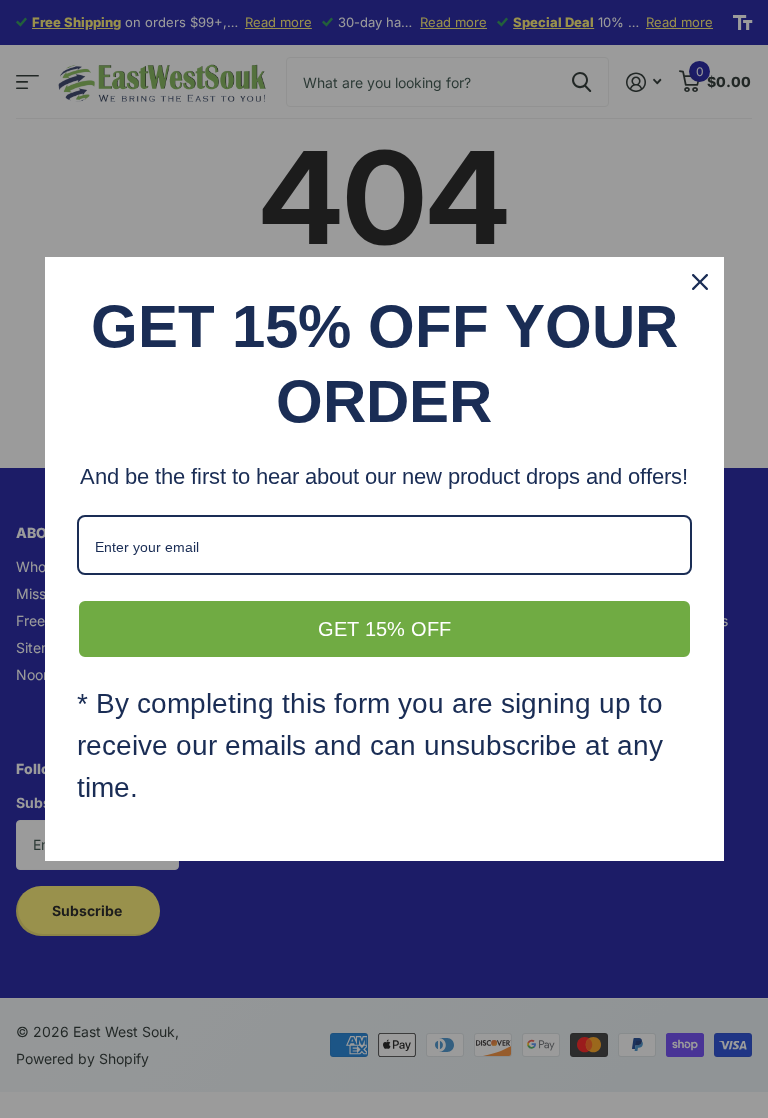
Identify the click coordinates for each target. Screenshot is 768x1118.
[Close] (700, 282)
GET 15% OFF (384, 629)
